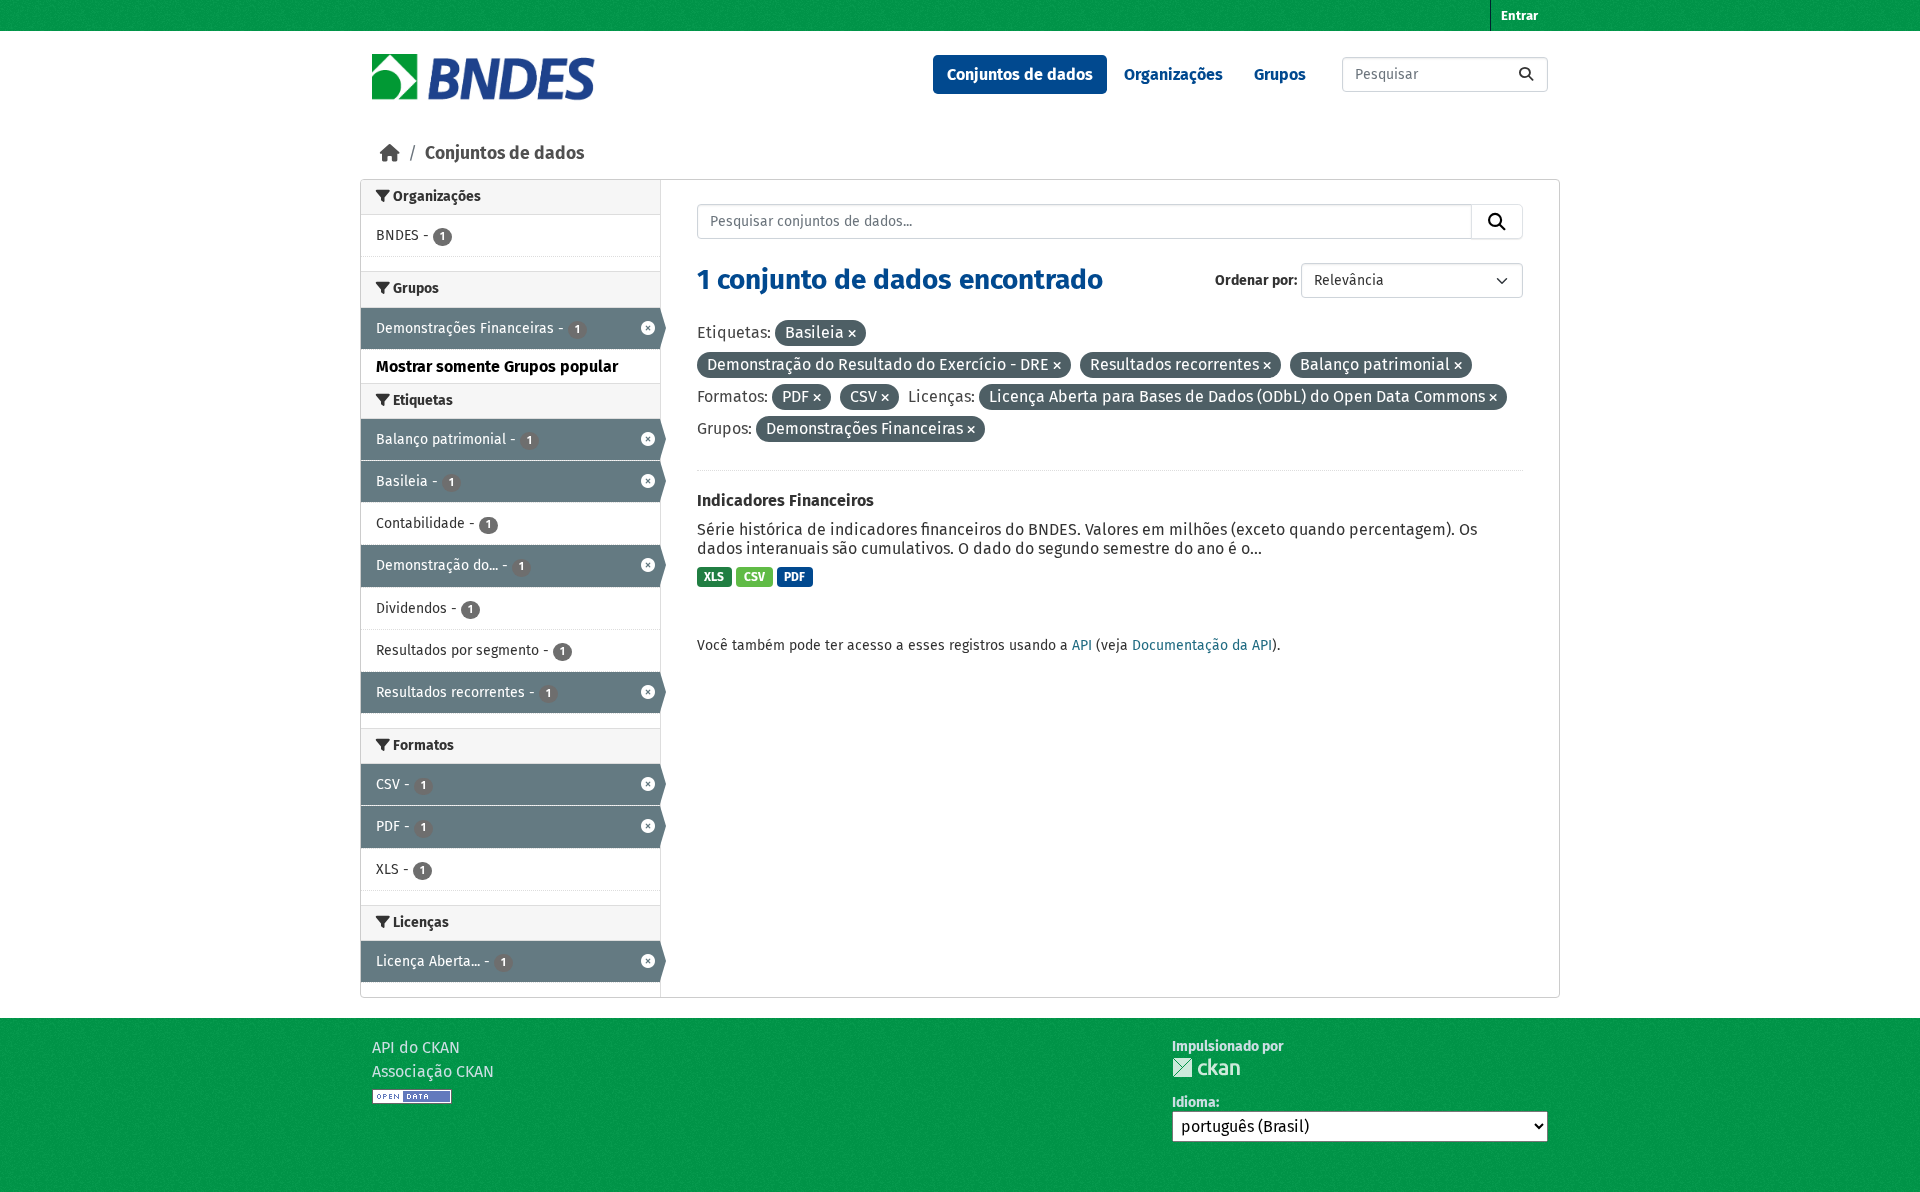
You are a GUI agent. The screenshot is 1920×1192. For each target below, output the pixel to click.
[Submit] (1526, 74)
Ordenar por (1254, 280)
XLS (714, 577)
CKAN (1206, 1067)
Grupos (1280, 74)
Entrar (1519, 15)
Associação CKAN (433, 1071)
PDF (794, 577)
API (1082, 645)
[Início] (390, 153)
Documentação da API (1202, 645)
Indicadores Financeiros (785, 500)
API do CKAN (416, 1047)
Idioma (1194, 1102)
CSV (754, 577)
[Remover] (852, 334)
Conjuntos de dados (1020, 74)
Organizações (1173, 74)
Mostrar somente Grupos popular (497, 366)
